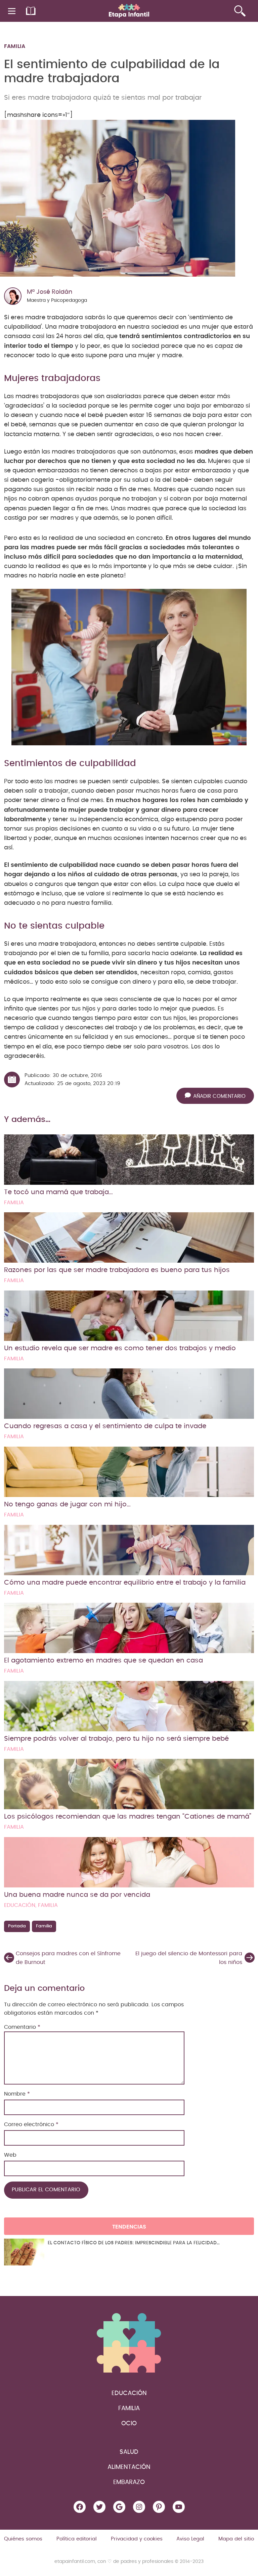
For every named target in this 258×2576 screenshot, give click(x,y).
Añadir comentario (219, 1096)
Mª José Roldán (50, 292)
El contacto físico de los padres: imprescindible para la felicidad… (134, 2243)
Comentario (22, 2027)
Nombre (17, 2094)
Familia (15, 46)
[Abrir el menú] (12, 11)
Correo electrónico (31, 2124)
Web (10, 2155)
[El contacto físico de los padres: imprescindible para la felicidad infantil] (24, 2252)
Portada (17, 1926)
